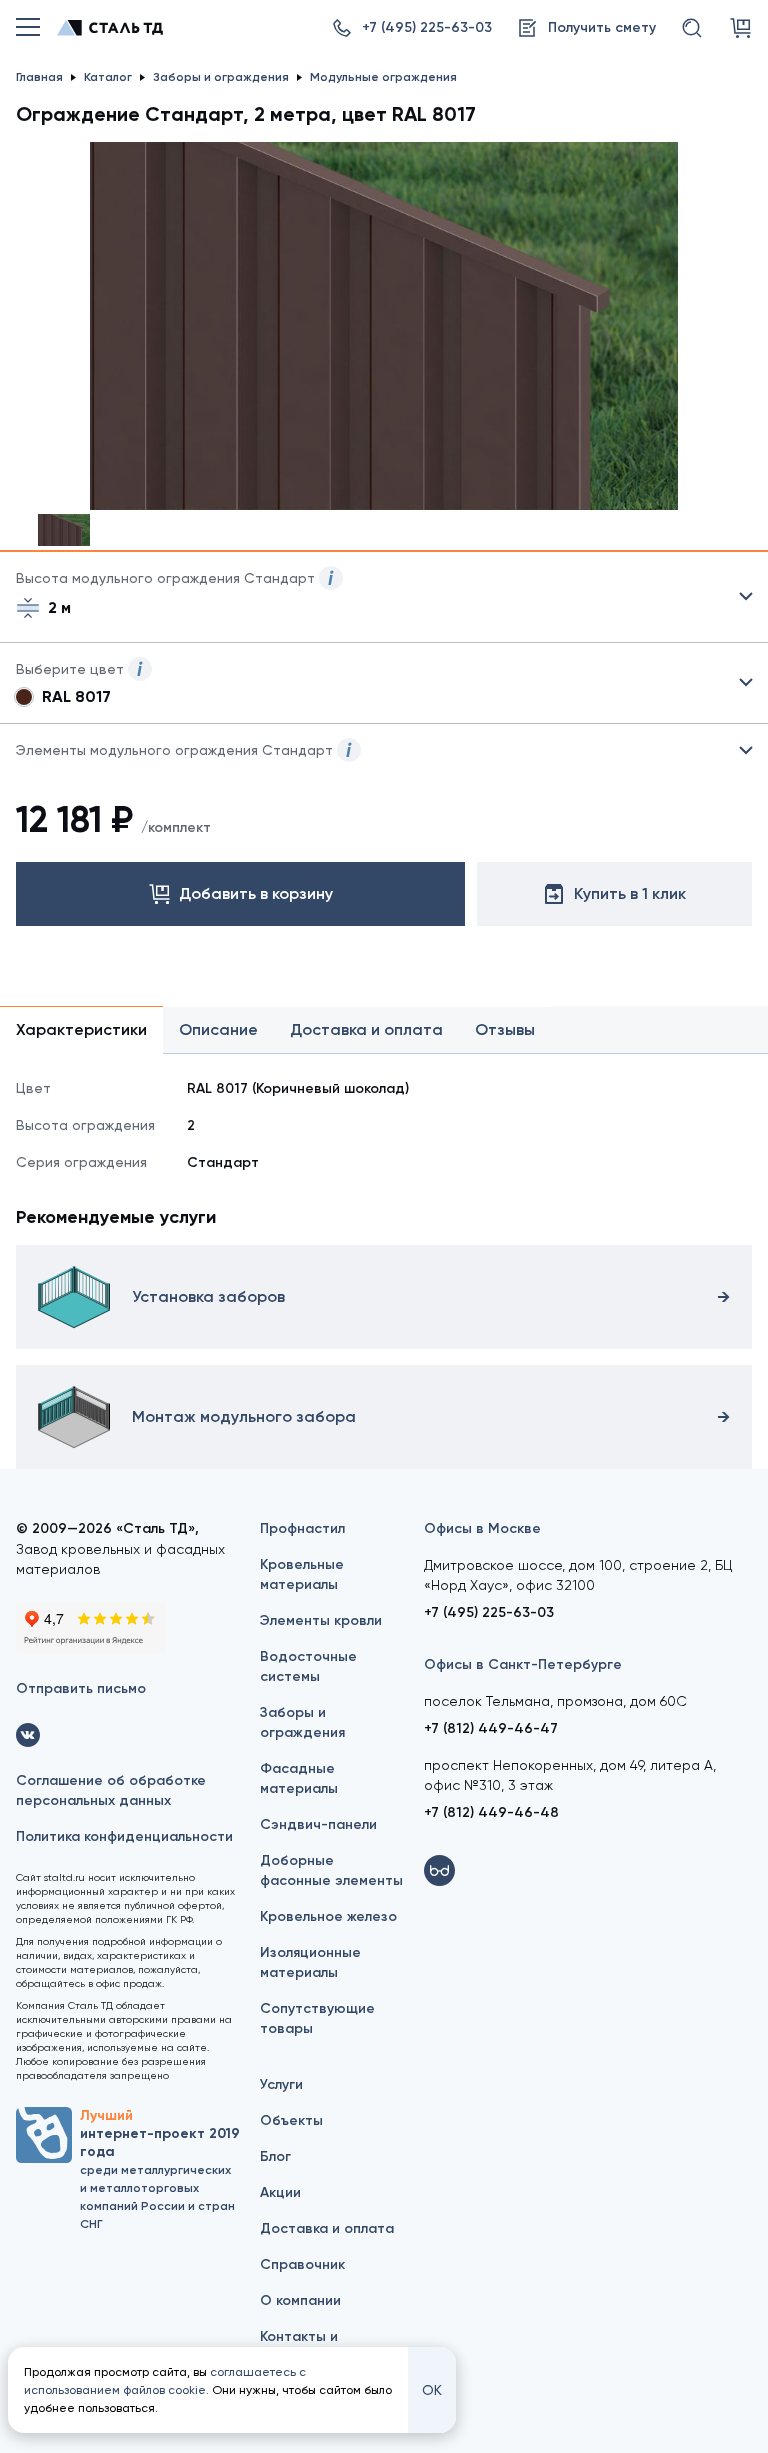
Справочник (302, 2264)
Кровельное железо (328, 1916)
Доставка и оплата (327, 2228)
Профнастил (302, 1528)
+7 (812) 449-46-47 (491, 1728)
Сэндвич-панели (318, 1824)
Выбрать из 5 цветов (384, 683)
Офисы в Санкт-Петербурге (523, 1664)
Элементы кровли (321, 1620)
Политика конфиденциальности (124, 1836)
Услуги (281, 2084)
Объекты (291, 2120)
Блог (275, 2156)
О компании (300, 2300)
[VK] (28, 1735)
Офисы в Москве (482, 1528)
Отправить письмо (81, 1688)
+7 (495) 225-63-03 (489, 1612)
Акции (280, 2192)
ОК (432, 2390)
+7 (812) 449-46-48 (491, 1812)
